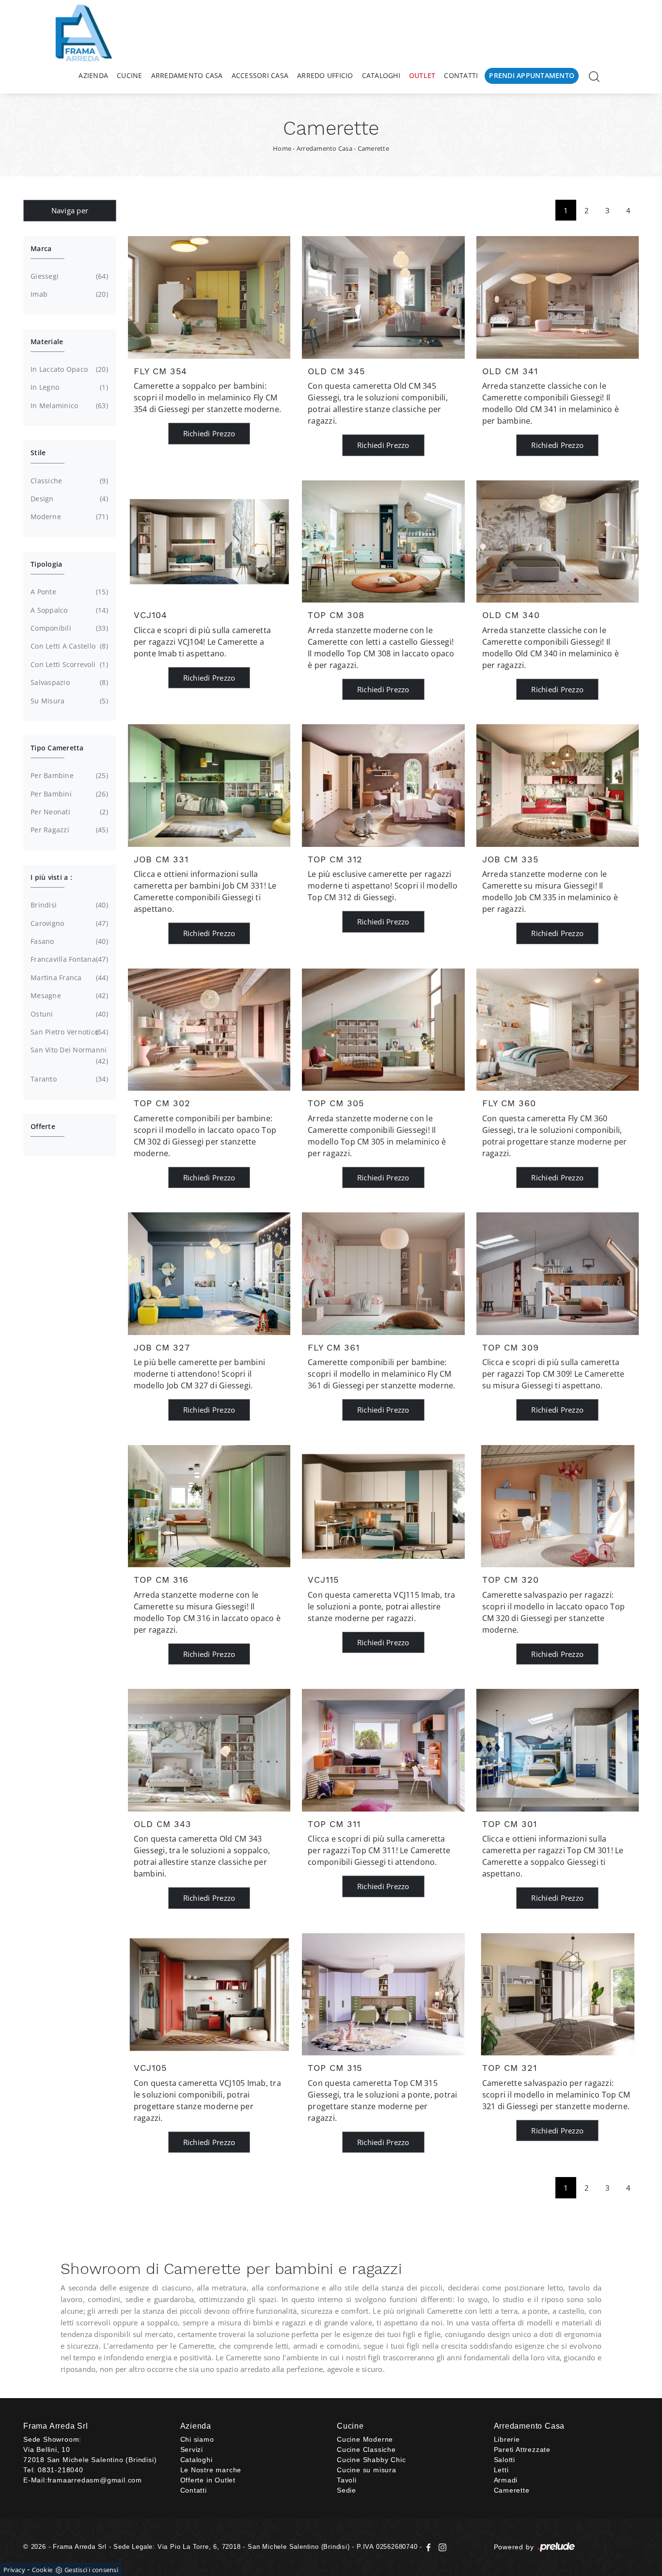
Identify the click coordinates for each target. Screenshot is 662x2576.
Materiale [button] (47, 342)
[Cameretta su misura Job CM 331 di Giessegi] (209, 785)
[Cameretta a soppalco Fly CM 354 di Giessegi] (209, 297)
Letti (501, 2470)
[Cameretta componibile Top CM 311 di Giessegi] (383, 1750)
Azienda (93, 75)
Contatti (461, 75)
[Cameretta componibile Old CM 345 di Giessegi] (383, 297)
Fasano (68, 941)
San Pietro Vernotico (68, 1032)
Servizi (192, 2449)
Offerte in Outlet (208, 2480)
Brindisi (68, 905)
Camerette (373, 148)
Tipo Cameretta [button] (57, 748)
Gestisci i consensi (91, 2570)
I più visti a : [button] (51, 877)
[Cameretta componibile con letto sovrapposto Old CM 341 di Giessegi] (558, 297)
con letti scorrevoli (68, 664)
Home (282, 148)
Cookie (42, 2570)
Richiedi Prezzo (209, 433)
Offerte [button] (43, 1126)
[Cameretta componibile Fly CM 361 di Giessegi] (383, 1273)
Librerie (507, 2439)
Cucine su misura (367, 2470)
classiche (68, 481)
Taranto (68, 1079)
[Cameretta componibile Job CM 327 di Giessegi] (209, 1273)
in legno (68, 387)
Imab (68, 294)
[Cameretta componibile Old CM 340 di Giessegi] (558, 541)
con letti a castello (68, 646)
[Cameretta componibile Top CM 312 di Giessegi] (383, 785)
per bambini (68, 794)
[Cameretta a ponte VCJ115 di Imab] (383, 1506)
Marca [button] (41, 248)
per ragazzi (68, 830)
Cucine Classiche (366, 2449)
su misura (68, 701)
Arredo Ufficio (325, 75)
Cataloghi (381, 75)
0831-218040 (61, 2470)
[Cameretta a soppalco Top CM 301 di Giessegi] (558, 1750)
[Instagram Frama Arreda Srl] (441, 2547)
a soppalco (68, 610)
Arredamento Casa (187, 75)
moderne (68, 517)
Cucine (130, 75)
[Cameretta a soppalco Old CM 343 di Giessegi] (209, 1750)
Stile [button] (38, 453)
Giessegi (68, 276)
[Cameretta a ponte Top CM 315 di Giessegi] (383, 1994)
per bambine (68, 775)
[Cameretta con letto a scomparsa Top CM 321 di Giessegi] (558, 1994)
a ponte (68, 592)
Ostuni (68, 1014)
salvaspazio (68, 682)
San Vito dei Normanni (69, 1055)
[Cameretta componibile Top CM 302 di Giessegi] (209, 1030)
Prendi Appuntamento (532, 75)
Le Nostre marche (211, 2470)
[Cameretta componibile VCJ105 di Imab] (209, 1994)
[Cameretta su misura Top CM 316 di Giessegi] (209, 1506)
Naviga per (70, 210)
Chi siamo (197, 2439)
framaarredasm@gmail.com (95, 2480)
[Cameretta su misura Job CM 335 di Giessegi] (558, 785)
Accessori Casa (260, 75)
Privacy (14, 2570)
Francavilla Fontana (68, 959)
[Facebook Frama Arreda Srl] (430, 2547)
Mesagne (68, 995)
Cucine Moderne (365, 2439)
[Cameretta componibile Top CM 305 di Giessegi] (383, 1030)
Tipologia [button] (46, 564)
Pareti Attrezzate (522, 2449)
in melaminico (68, 405)
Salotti (505, 2460)
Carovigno (68, 923)
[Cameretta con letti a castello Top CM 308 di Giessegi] (383, 541)
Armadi (506, 2480)
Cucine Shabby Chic (371, 2460)
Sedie (347, 2490)
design (68, 499)
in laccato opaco (68, 369)
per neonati (68, 812)
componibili (68, 628)
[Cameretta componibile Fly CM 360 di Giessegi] (558, 1030)
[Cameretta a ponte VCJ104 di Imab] (209, 541)
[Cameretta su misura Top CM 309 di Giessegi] (558, 1273)
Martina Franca (68, 978)
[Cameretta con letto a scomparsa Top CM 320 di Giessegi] (558, 1506)
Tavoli (347, 2480)
